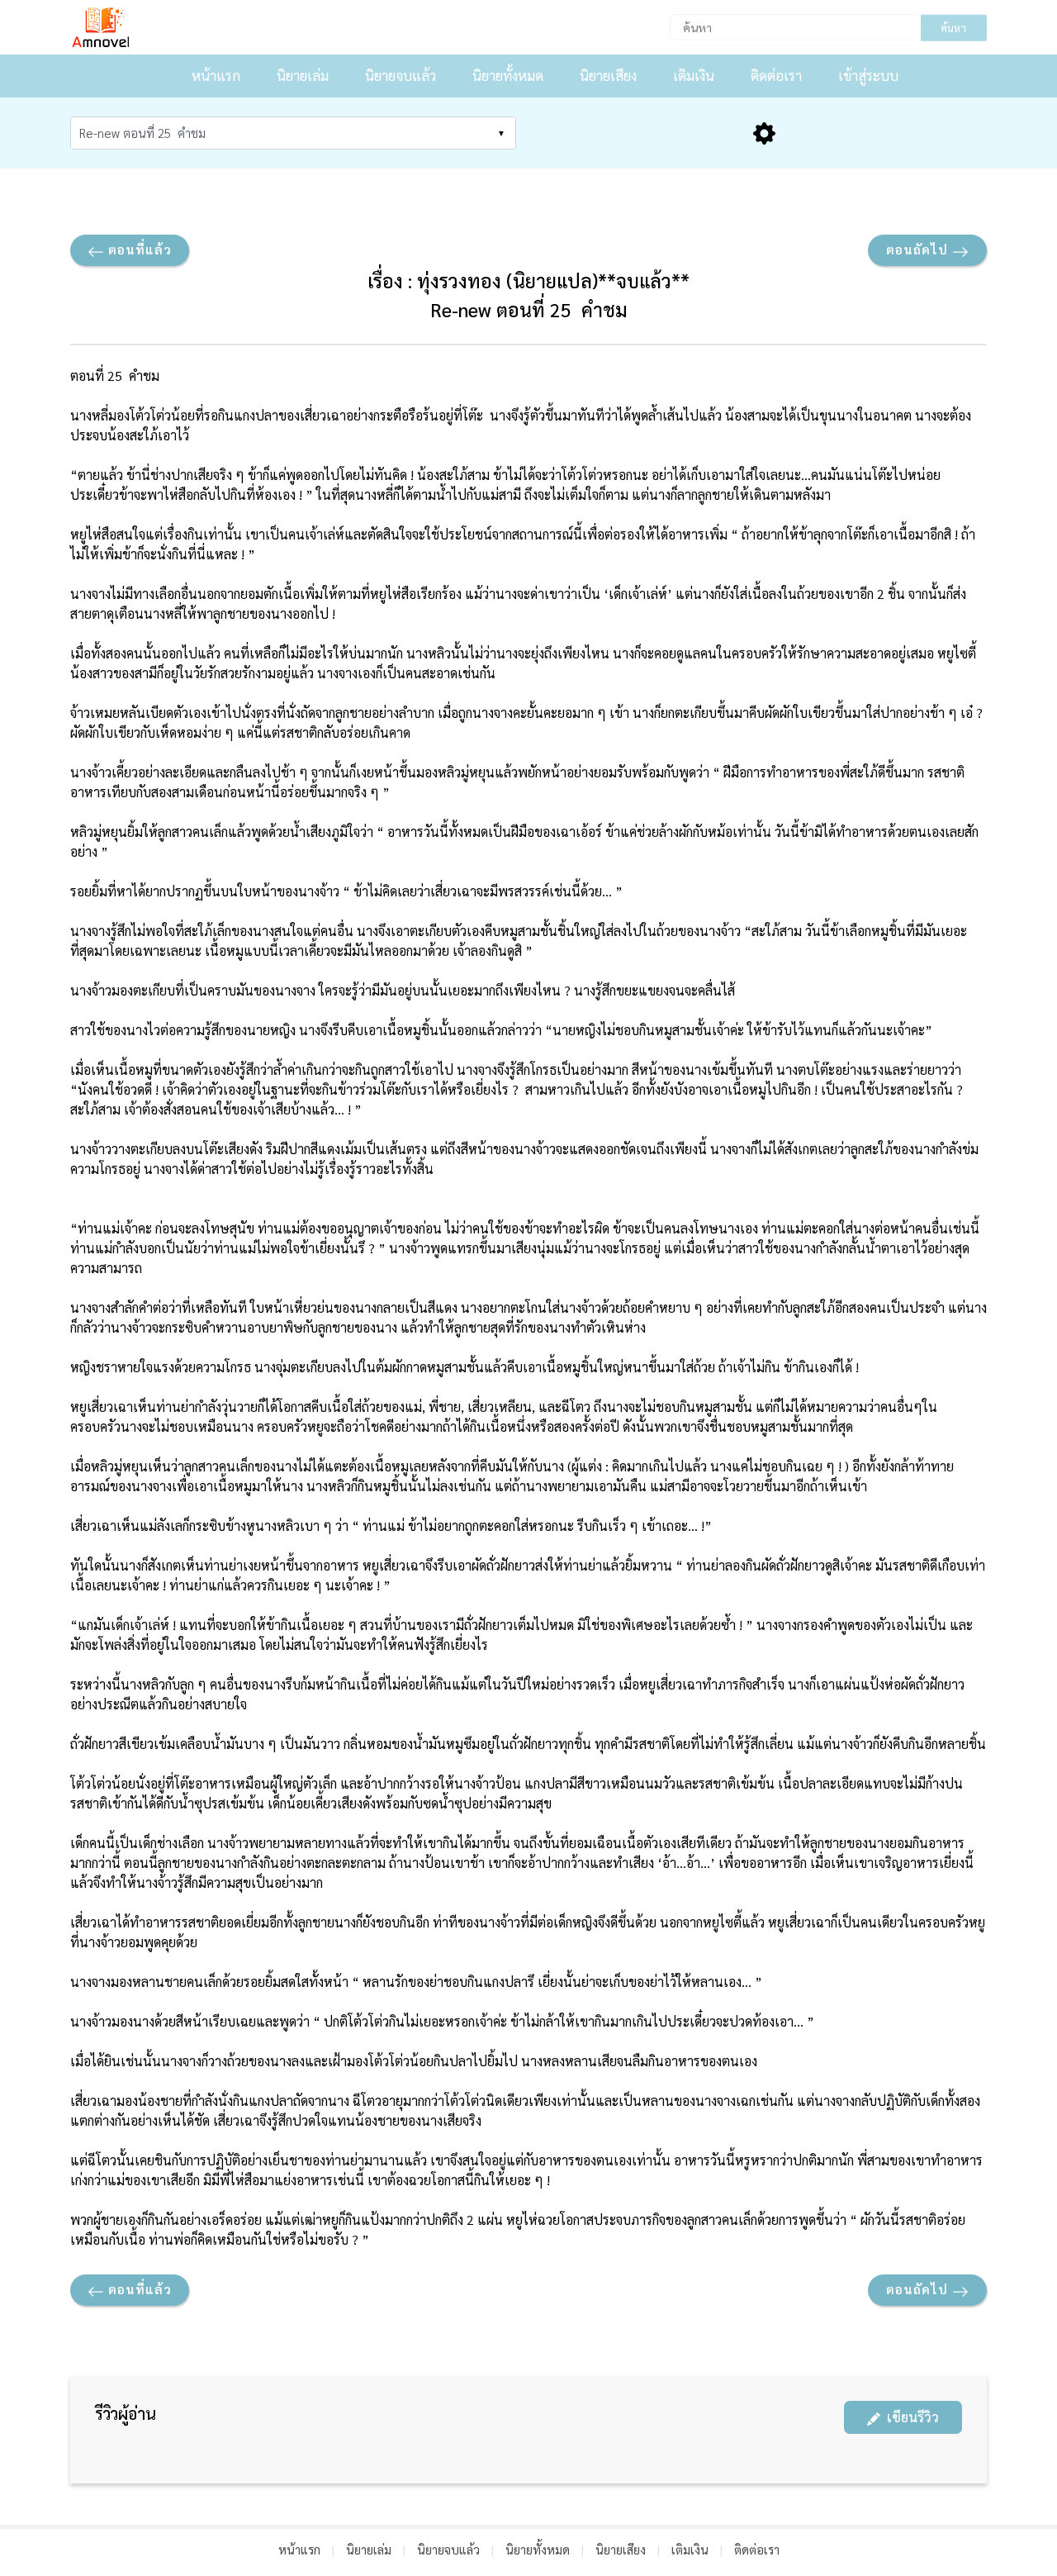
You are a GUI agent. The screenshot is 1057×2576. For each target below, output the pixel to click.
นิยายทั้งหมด (508, 75)
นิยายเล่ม (303, 75)
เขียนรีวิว (910, 2417)
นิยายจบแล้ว (401, 75)
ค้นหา (953, 28)
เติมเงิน (694, 75)
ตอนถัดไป (919, 249)
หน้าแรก (216, 75)
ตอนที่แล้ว (138, 249)
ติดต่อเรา (776, 75)
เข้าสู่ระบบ (868, 75)
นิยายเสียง (608, 75)
